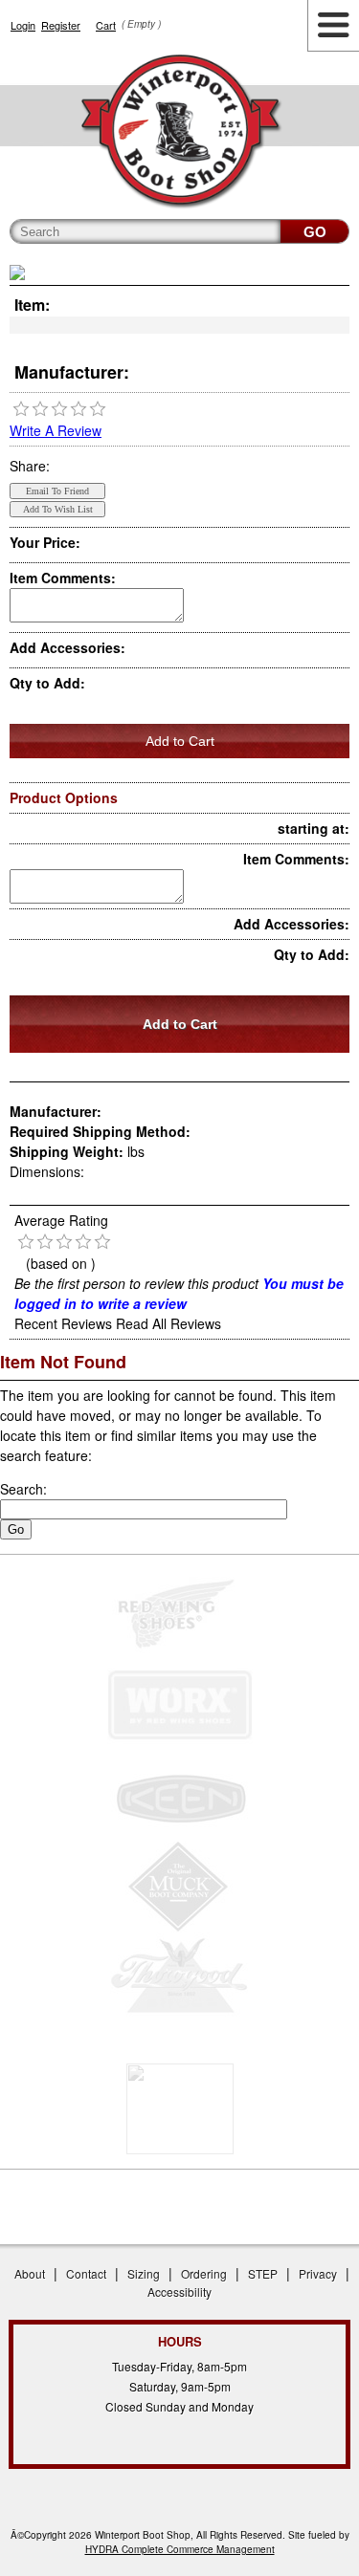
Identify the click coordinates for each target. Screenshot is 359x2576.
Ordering (204, 2273)
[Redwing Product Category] (179, 1615)
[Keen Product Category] (179, 1796)
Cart (106, 25)
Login (23, 25)
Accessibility (179, 2292)
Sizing (144, 2273)
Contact (86, 2273)
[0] (21, 409)
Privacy (318, 2273)
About (30, 2273)
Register (61, 25)
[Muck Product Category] (179, 1887)
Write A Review (56, 430)
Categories (333, 26)
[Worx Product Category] (179, 1705)
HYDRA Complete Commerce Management (180, 2549)
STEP (263, 2273)
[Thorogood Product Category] (179, 1978)
